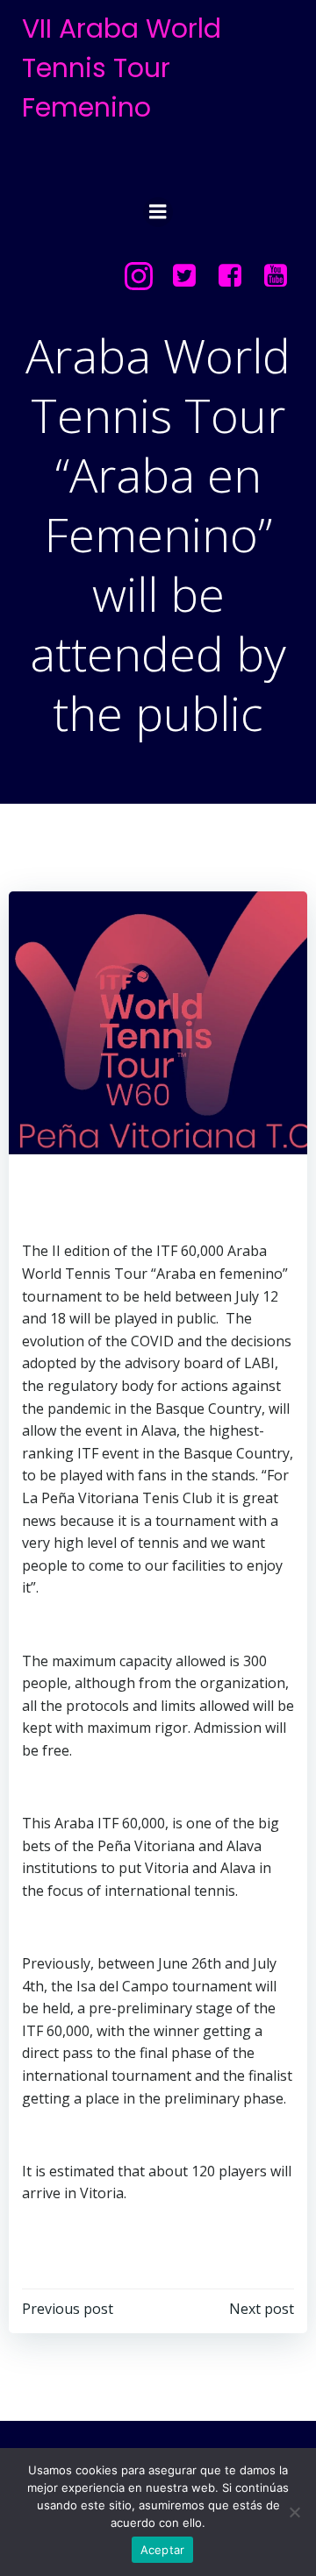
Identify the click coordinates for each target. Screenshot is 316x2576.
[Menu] (158, 212)
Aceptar (163, 2550)
